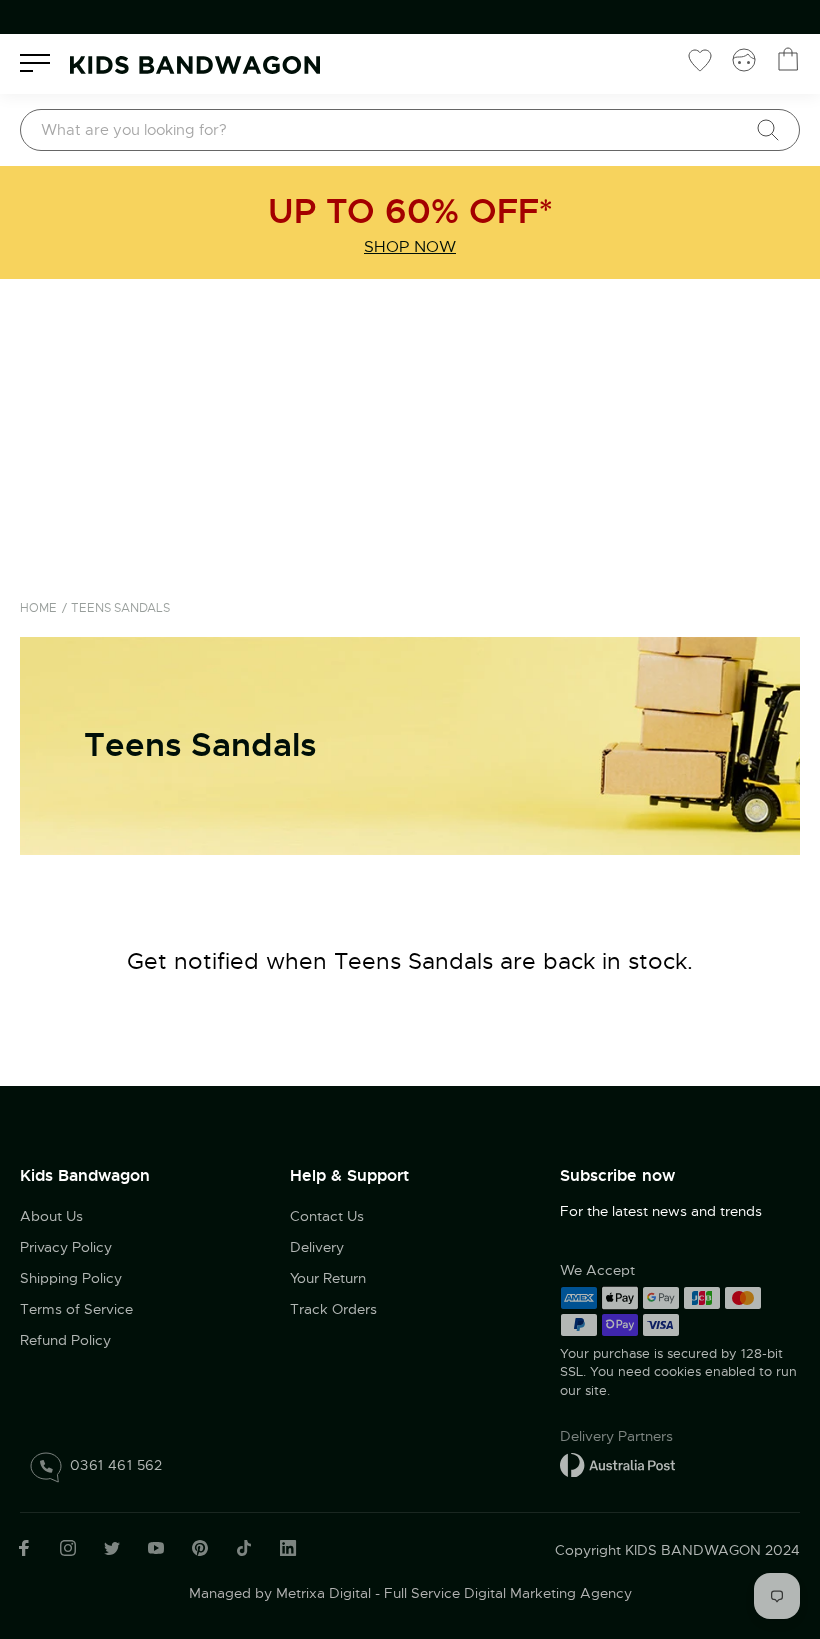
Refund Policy (65, 1340)
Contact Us (327, 1216)
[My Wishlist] (700, 59)
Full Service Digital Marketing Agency (508, 1593)
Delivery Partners (616, 1436)
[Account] (744, 59)
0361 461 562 (116, 1465)
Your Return (328, 1278)
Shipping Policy (71, 1278)
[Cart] (788, 59)
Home (38, 608)
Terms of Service (76, 1309)
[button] (765, 1504)
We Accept (597, 1270)
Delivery (317, 1247)
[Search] (768, 130)
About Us (51, 1216)
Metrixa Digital (323, 1593)
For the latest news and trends (661, 1211)
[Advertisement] (410, 429)
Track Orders (333, 1309)
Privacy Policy (66, 1247)
